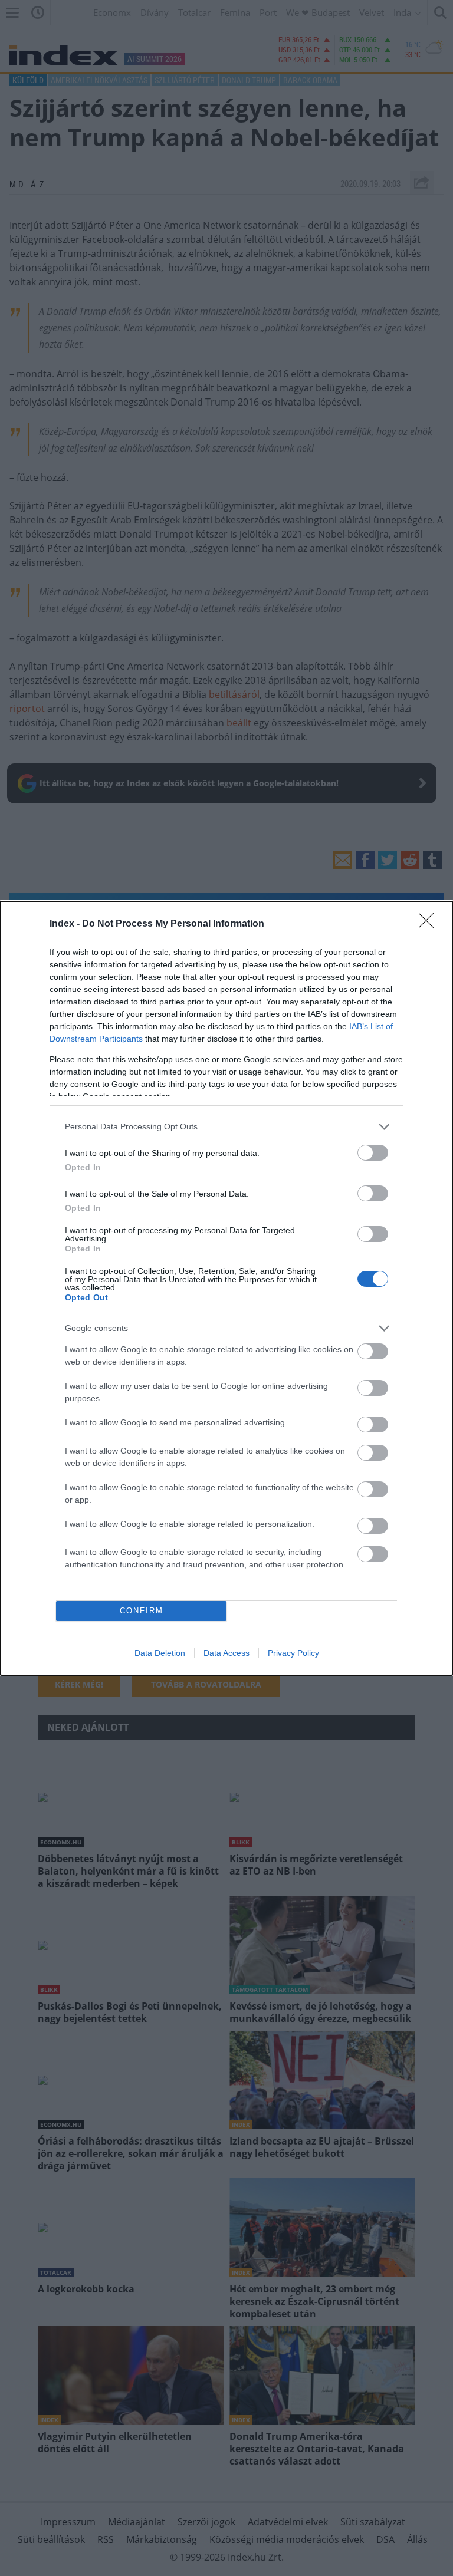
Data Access (226, 1653)
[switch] (373, 1153)
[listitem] (226, 1127)
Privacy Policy (293, 1653)
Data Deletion (160, 1653)
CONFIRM (142, 1611)
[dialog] (226, 1288)
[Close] (430, 924)
